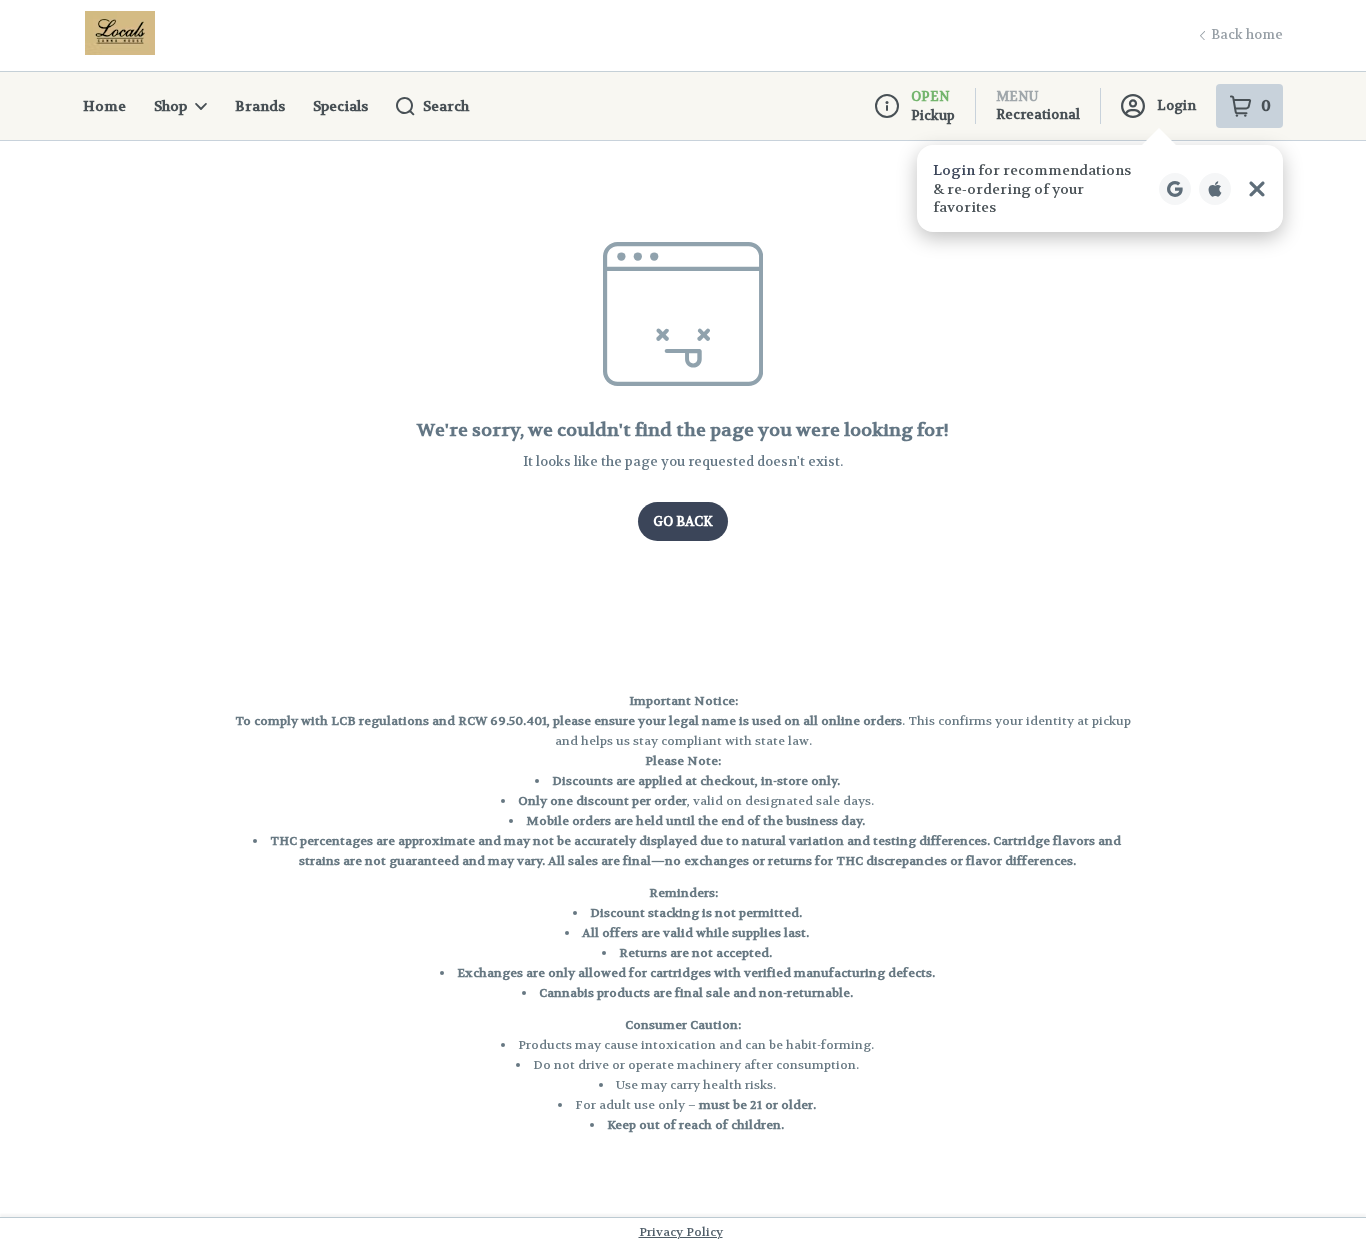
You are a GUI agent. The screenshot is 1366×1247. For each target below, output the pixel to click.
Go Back (683, 521)
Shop (170, 106)
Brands (260, 106)
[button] (1100, 188)
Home (104, 106)
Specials (340, 106)
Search (446, 106)
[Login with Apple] (1215, 189)
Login (1176, 105)
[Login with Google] (1175, 189)
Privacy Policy (681, 1232)
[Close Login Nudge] (1257, 189)
